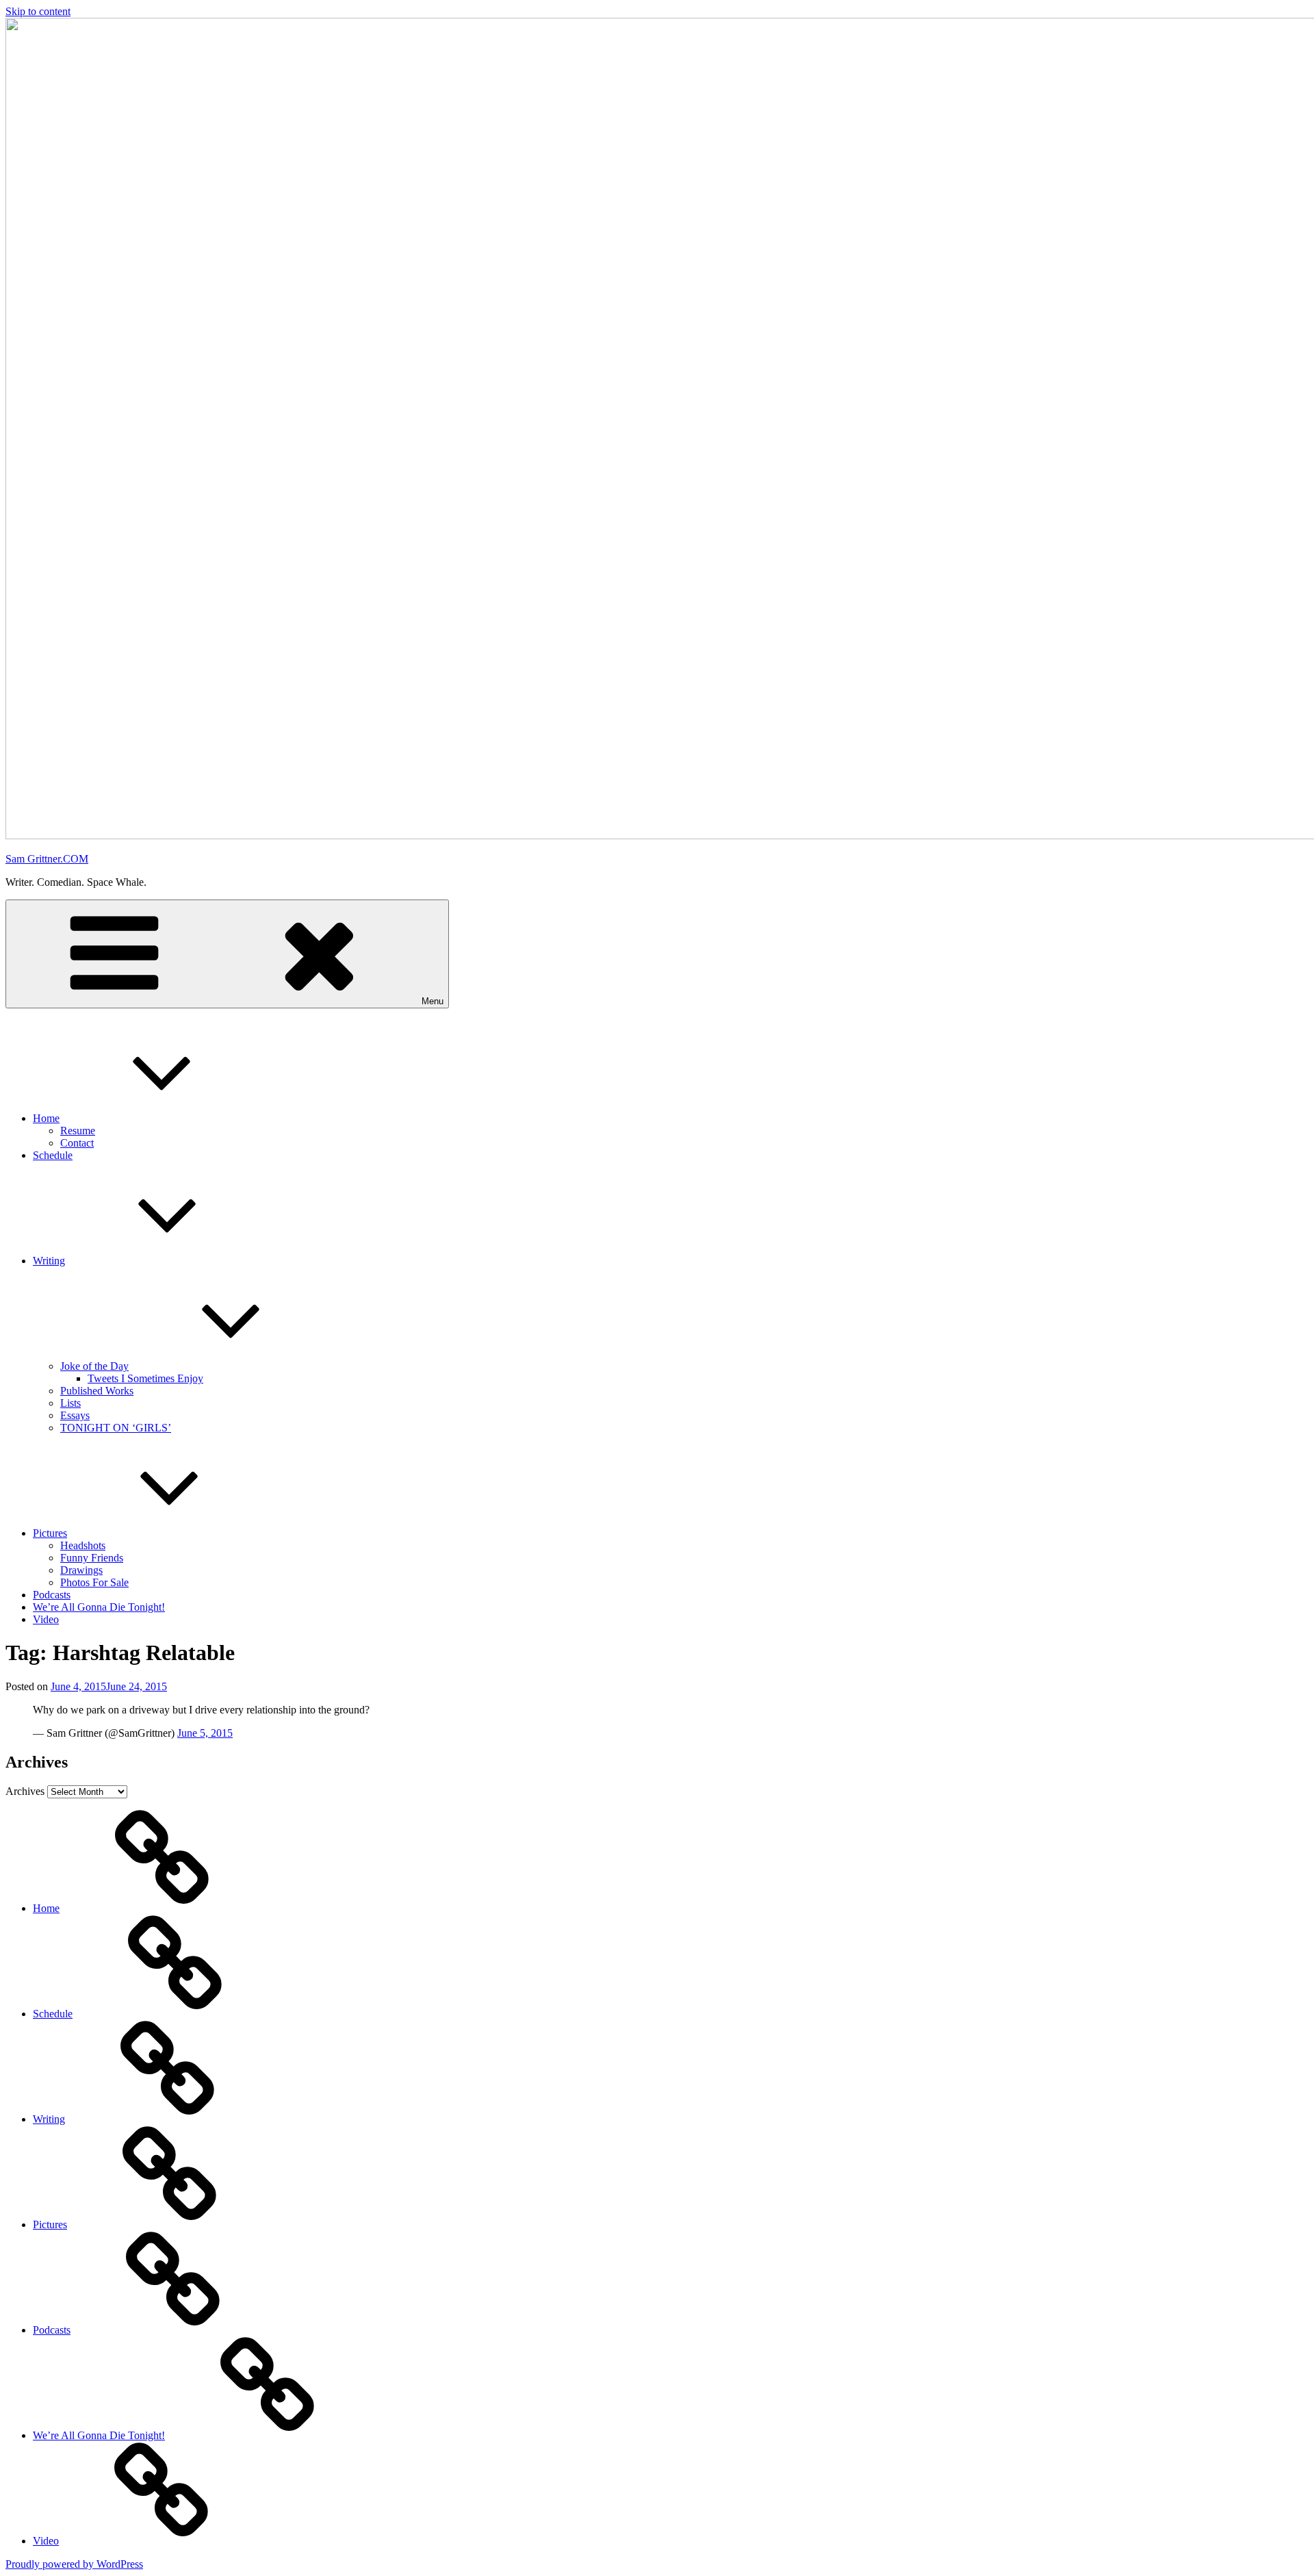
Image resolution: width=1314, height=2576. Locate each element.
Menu (433, 1001)
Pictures (50, 1533)
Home (46, 1118)
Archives (25, 1791)
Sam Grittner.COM (47, 859)
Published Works (97, 1391)
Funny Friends (92, 1558)
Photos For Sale (94, 1582)
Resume (78, 1131)
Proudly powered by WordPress (74, 2564)
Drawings (81, 1570)
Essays (75, 1415)
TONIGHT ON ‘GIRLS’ (116, 1428)
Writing (49, 1261)
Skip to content (38, 11)
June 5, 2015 (205, 1733)
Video (46, 1619)
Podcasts (52, 1595)
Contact (77, 1143)
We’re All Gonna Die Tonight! (99, 1607)
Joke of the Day (94, 1366)
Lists (70, 1403)
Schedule (53, 1155)
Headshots (83, 1545)
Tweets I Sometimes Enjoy (145, 1378)
